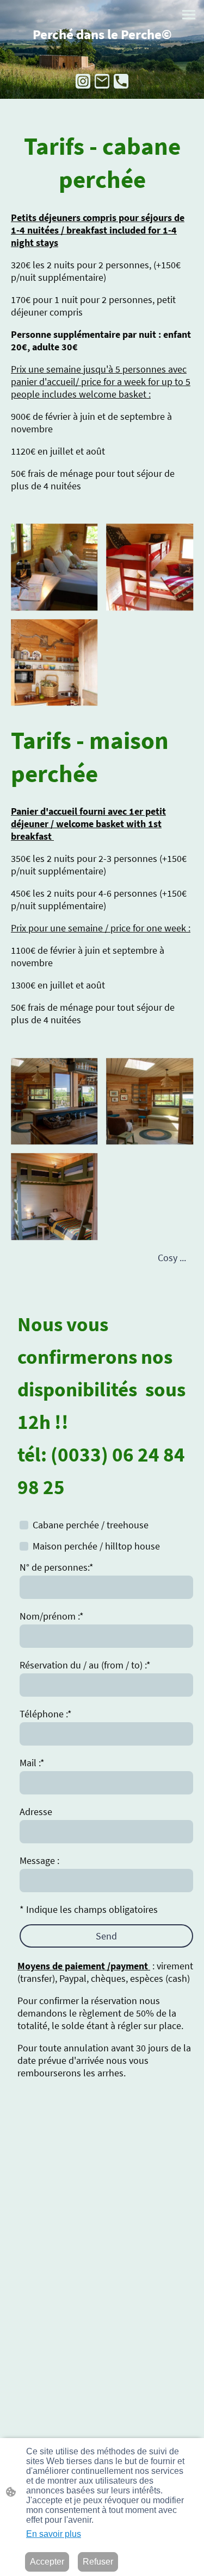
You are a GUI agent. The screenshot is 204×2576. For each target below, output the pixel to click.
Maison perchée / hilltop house (96, 1546)
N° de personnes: (57, 1567)
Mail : (32, 1763)
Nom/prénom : (52, 1616)
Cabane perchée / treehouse (91, 1525)
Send (106, 1936)
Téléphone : (46, 1714)
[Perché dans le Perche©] (102, 49)
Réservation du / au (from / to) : (85, 1665)
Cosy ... (173, 1258)
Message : (39, 1860)
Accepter (47, 2562)
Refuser (98, 2562)
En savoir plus (54, 2534)
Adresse (36, 1812)
